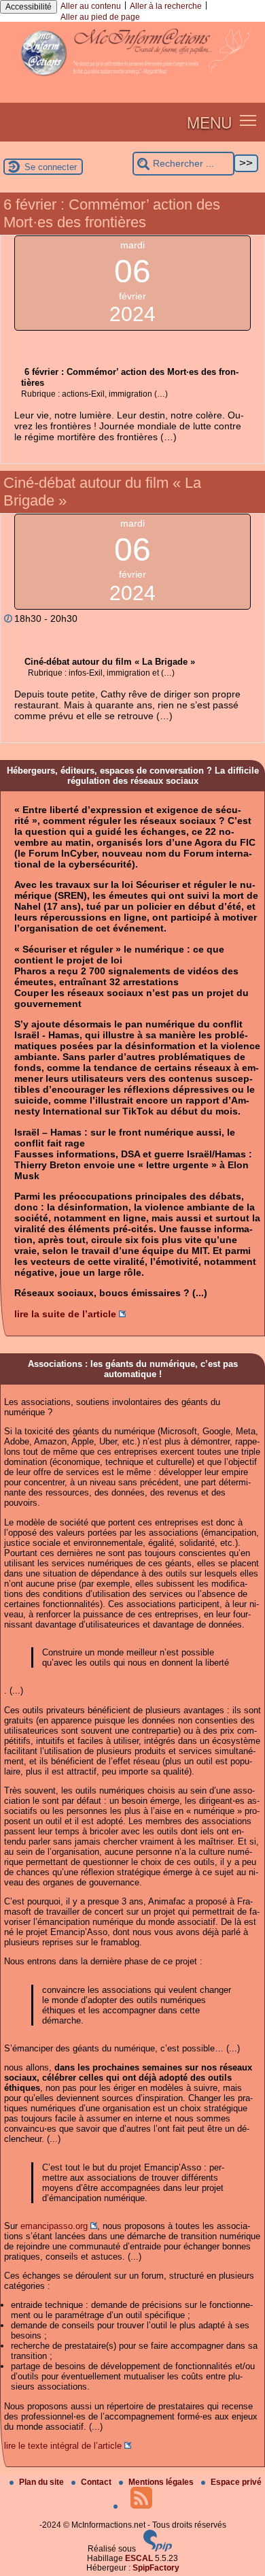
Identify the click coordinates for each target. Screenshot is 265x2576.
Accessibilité (29, 7)
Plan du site (42, 2482)
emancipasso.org (54, 2226)
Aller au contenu (91, 6)
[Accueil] (132, 81)
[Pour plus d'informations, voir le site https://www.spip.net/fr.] (158, 2549)
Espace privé (236, 2482)
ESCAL (139, 2558)
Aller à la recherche (166, 6)
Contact (97, 2482)
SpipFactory (156, 2568)
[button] (248, 119)
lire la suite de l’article (65, 1314)
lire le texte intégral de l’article (63, 2446)
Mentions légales (162, 2482)
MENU (209, 122)
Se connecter (51, 167)
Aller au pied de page (100, 17)
